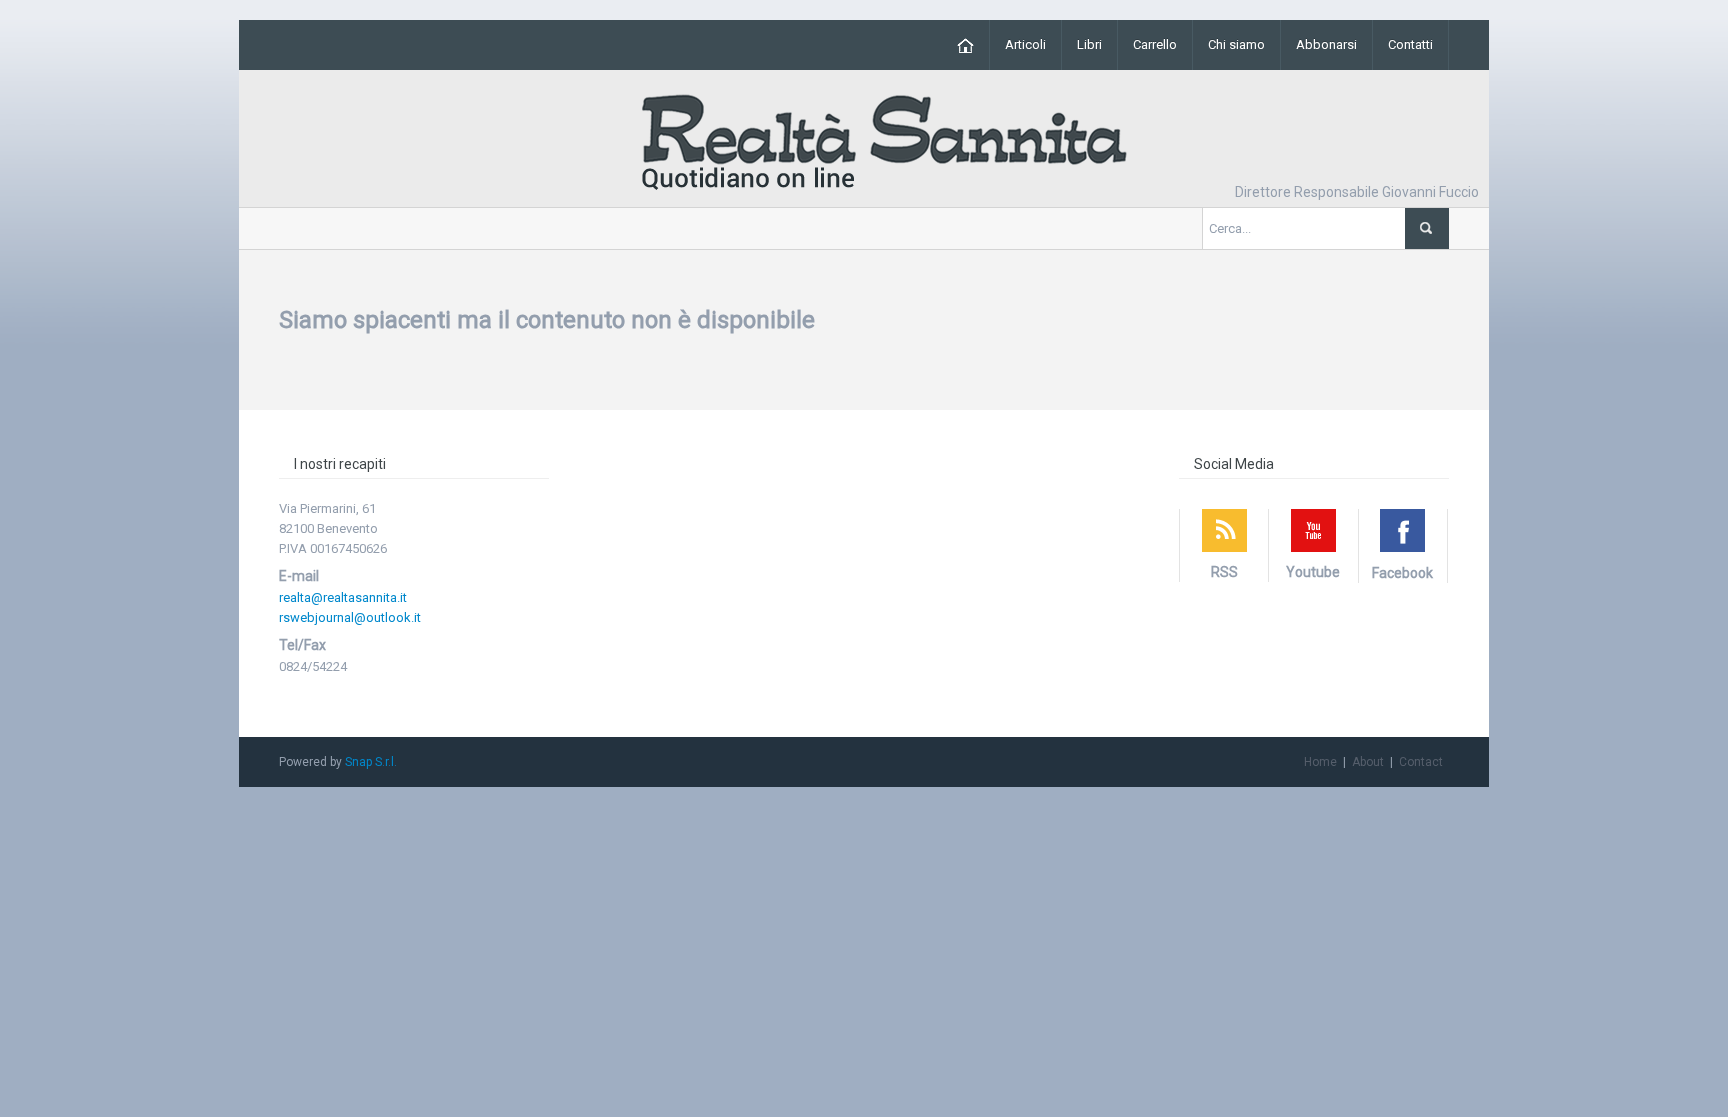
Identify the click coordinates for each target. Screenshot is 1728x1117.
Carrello (1155, 44)
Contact (1421, 762)
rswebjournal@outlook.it (350, 617)
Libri (1089, 44)
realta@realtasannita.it (343, 597)
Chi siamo (1236, 44)
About (1368, 762)
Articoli (1025, 44)
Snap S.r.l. (371, 762)
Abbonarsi (1326, 44)
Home (1320, 762)
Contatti (1410, 44)
